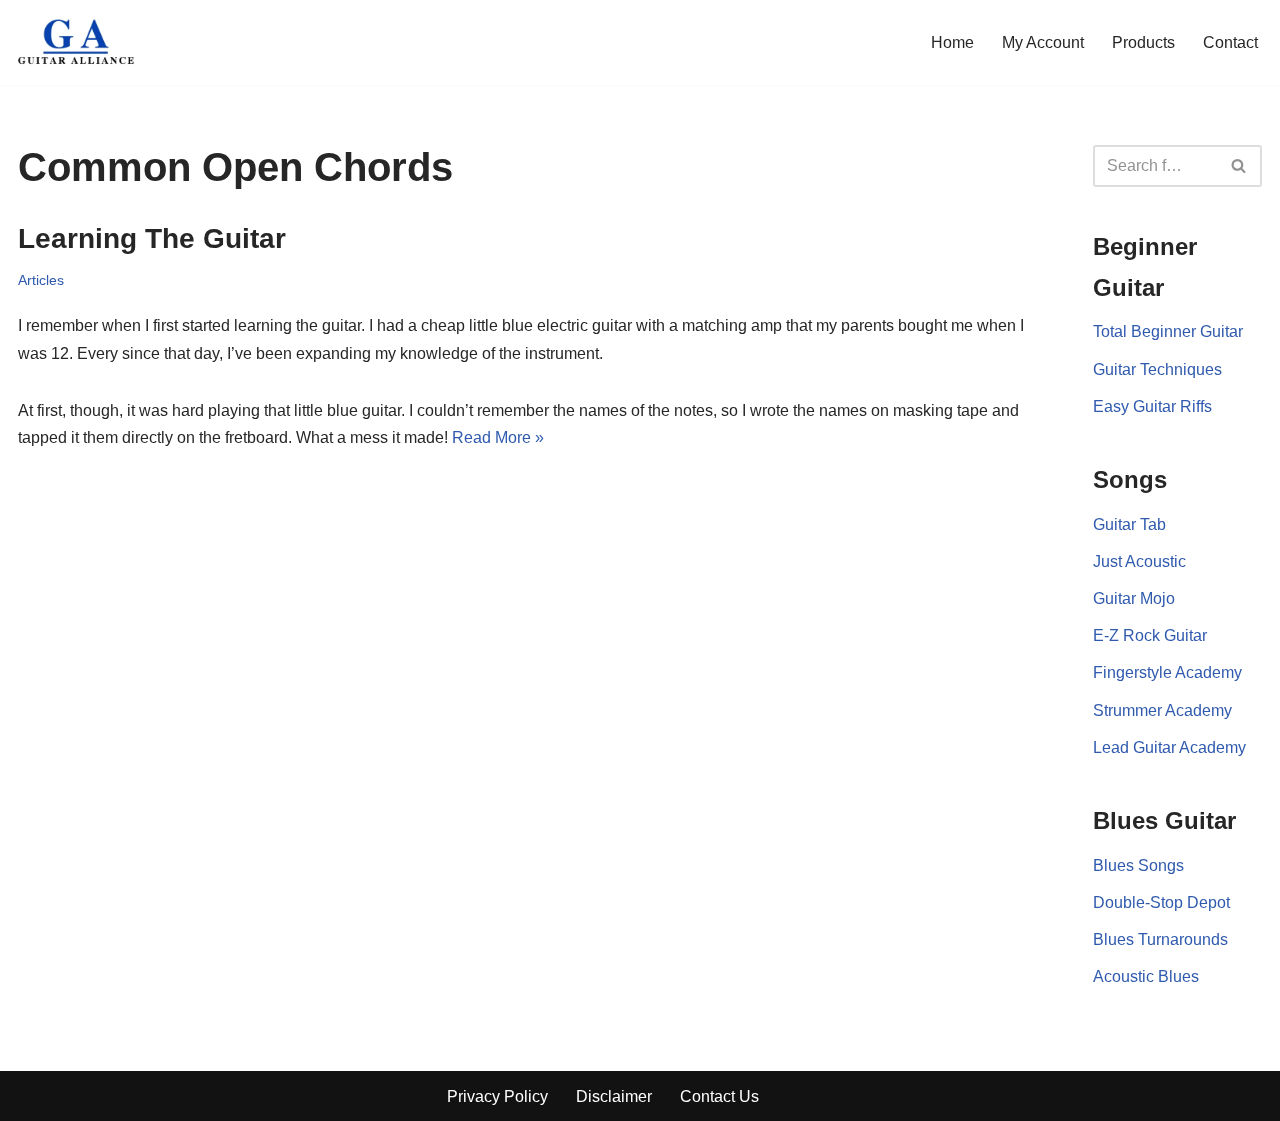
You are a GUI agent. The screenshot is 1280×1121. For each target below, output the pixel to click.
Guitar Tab (1129, 524)
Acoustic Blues (1146, 976)
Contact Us (719, 1096)
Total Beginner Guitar (1168, 331)
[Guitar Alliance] (78, 42)
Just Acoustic (1139, 561)
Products (1143, 42)
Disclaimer (614, 1096)
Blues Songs (1138, 865)
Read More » (498, 437)
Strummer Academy (1162, 710)
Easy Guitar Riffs (1152, 406)
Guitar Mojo (1134, 598)
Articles (41, 280)
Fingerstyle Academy (1167, 672)
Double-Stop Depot (1161, 902)
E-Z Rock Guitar (1150, 635)
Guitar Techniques (1157, 369)
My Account (1043, 42)
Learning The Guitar (152, 238)
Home (952, 42)
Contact (1230, 42)
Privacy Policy (497, 1096)
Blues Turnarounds (1160, 939)
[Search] (1239, 166)
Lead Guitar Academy (1169, 747)
